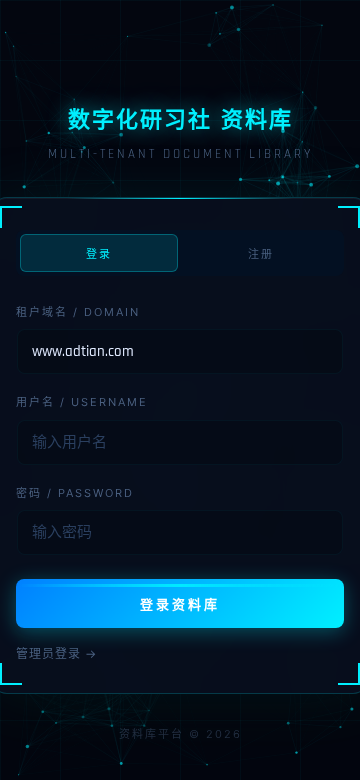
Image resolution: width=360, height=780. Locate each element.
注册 (261, 254)
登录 (99, 254)
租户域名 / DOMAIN (78, 312)
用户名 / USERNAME (82, 402)
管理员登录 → (56, 653)
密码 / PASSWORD (75, 493)
